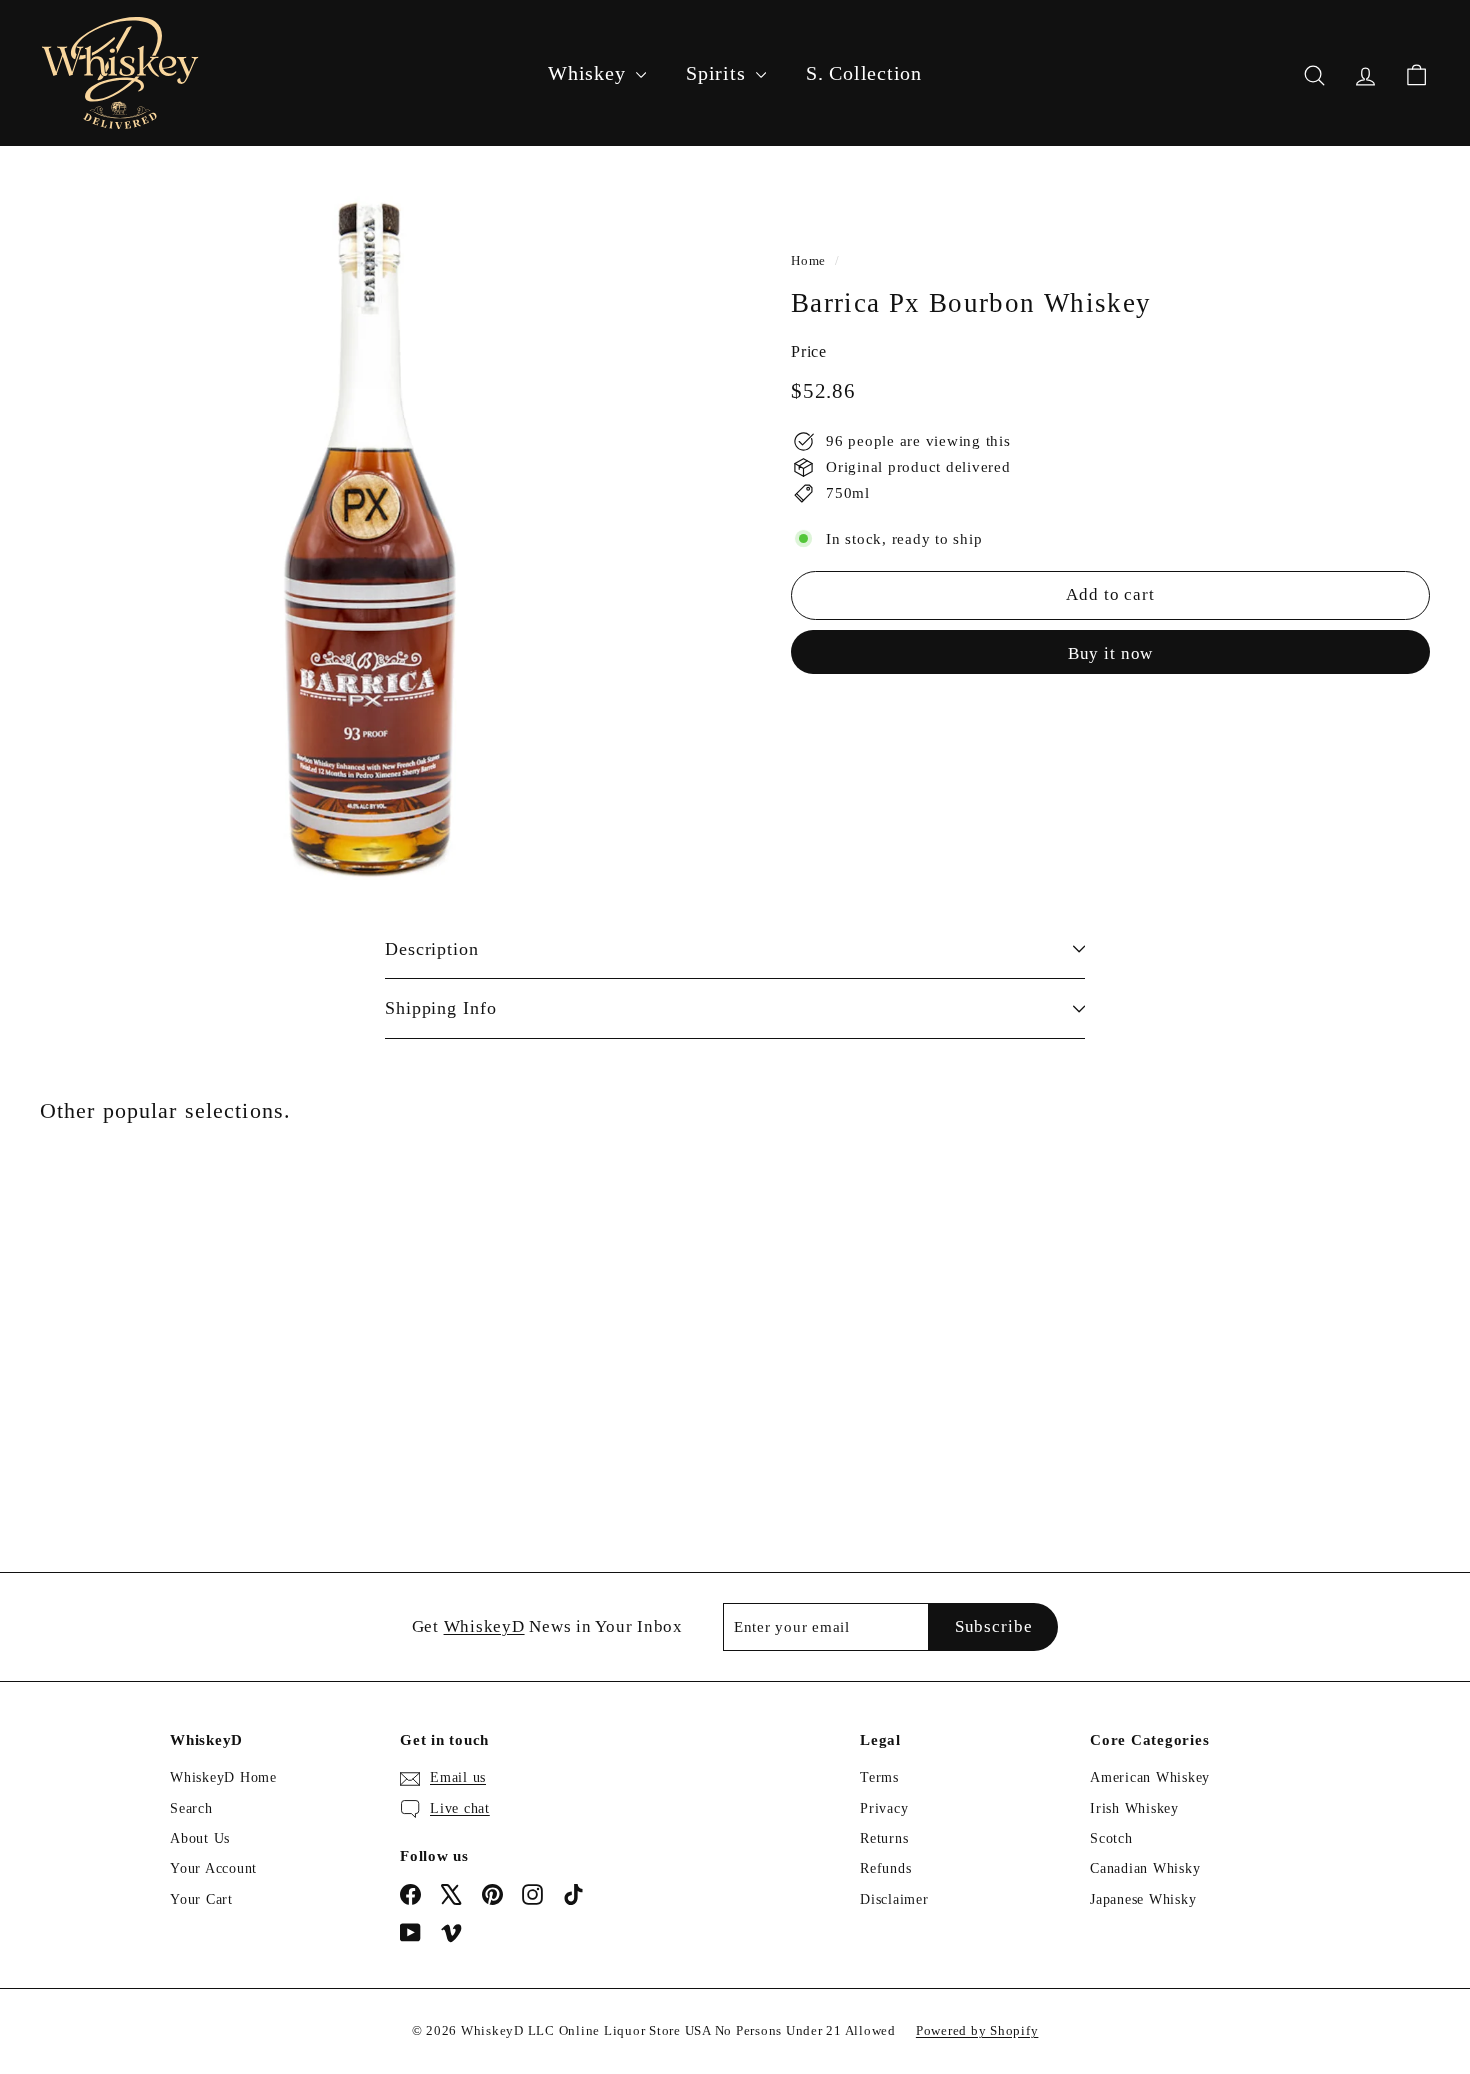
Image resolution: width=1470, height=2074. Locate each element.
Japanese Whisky (1143, 1899)
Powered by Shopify (977, 2030)
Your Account (213, 1868)
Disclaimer (894, 1899)
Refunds (885, 1868)
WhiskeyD (484, 1626)
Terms (879, 1777)
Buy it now (1111, 652)
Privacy (884, 1808)
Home (808, 261)
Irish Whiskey (1134, 1808)
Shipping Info (441, 1008)
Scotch (1111, 1838)
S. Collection (864, 73)
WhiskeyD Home (223, 1777)
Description (432, 949)
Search (191, 1808)
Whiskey (589, 73)
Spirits (718, 73)
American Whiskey (1150, 1777)
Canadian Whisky (1145, 1868)
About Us (200, 1838)
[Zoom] (382, 538)
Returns (884, 1838)
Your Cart (201, 1899)
